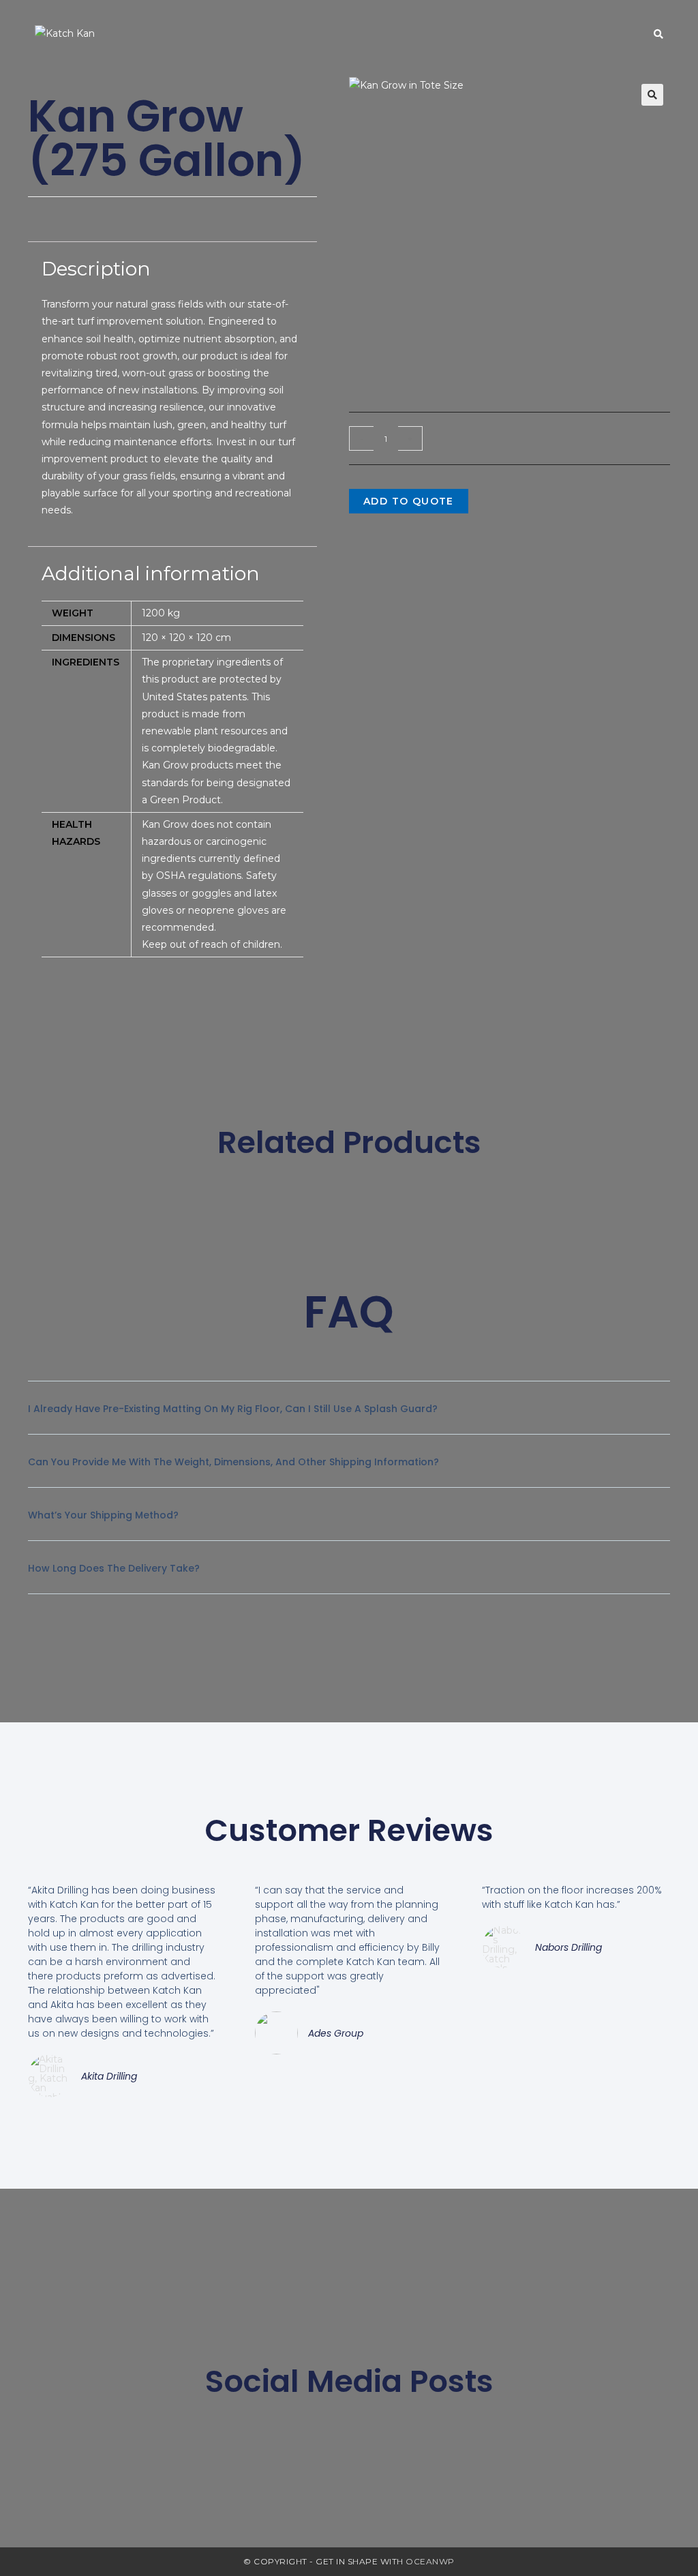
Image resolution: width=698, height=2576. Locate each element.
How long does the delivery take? (114, 1568)
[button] (652, 95)
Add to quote (409, 501)
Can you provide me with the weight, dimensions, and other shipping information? (233, 1462)
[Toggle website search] (658, 34)
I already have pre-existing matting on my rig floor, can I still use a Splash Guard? (233, 1409)
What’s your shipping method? (103, 1515)
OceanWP (430, 2561)
